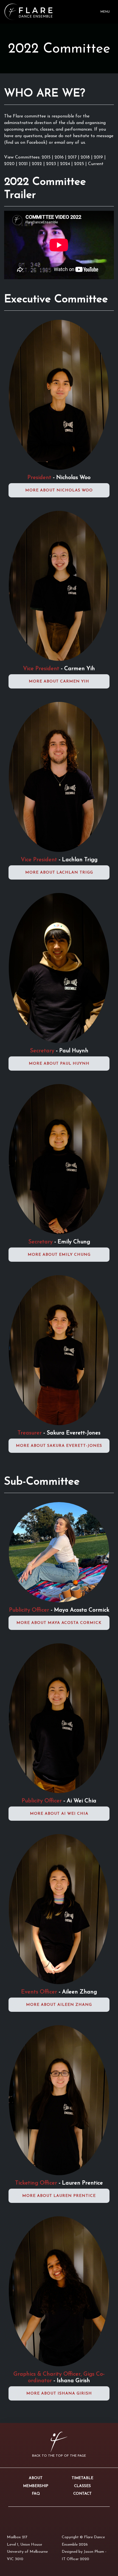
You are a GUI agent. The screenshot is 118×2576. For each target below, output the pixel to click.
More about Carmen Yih (59, 682)
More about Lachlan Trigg (59, 873)
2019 (99, 157)
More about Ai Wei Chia (59, 1814)
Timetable (82, 2478)
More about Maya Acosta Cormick (59, 1623)
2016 (60, 157)
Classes (82, 2486)
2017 (73, 157)
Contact (82, 2494)
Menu (105, 12)
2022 (38, 164)
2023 (52, 164)
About (36, 2478)
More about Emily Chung (59, 1255)
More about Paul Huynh (59, 1064)
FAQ (36, 2494)
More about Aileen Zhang (59, 2005)
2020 (10, 164)
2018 (86, 157)
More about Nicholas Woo (59, 490)
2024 (66, 164)
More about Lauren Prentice (59, 2196)
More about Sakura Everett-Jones (59, 1446)
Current (96, 164)
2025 (80, 164)
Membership (36, 2486)
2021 (24, 164)
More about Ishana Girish (59, 2394)
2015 (46, 157)
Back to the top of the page (59, 2456)
